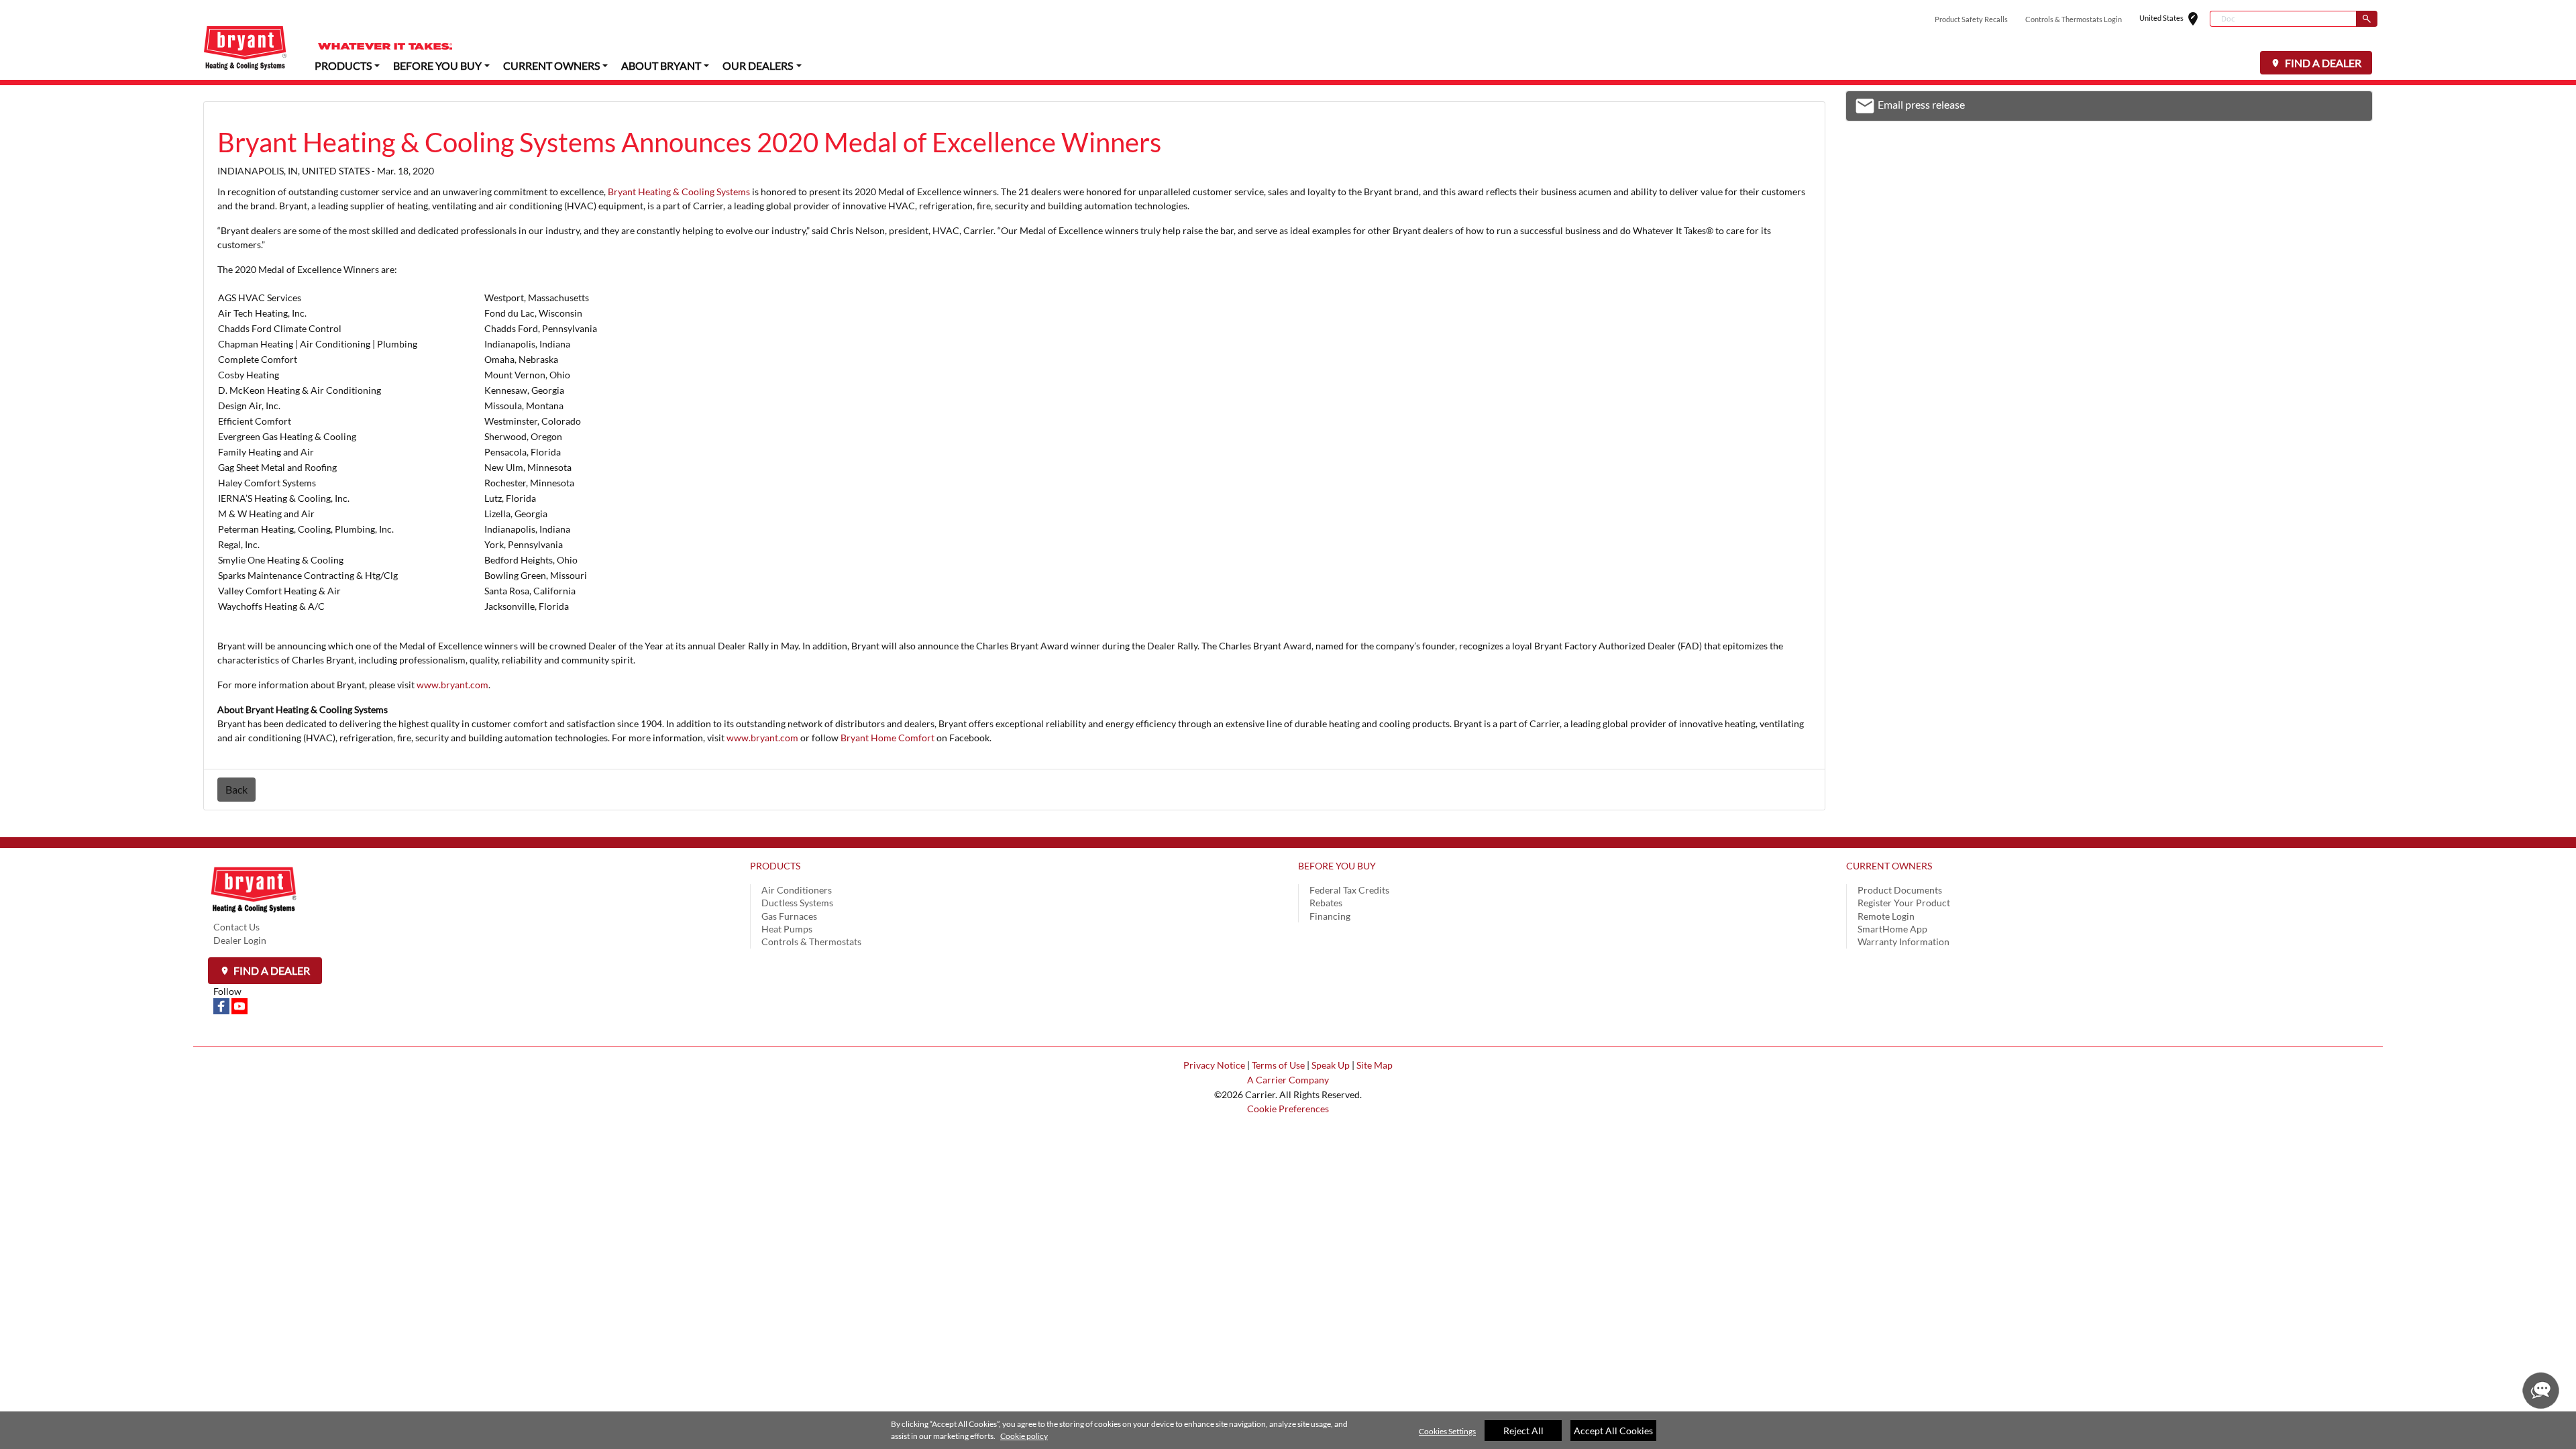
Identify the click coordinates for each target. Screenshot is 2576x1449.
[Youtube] (239, 1005)
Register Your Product (1904, 903)
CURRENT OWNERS (1889, 866)
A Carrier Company (1288, 1080)
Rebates (1326, 903)
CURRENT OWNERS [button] (551, 65)
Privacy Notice (1214, 1065)
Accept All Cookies (1613, 1431)
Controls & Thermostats (811, 942)
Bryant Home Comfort (888, 738)
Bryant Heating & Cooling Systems (679, 192)
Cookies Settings (1447, 1431)
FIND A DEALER (2322, 63)
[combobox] (2283, 19)
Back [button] (236, 789)
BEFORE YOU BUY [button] (437, 65)
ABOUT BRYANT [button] (661, 65)
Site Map (1375, 1065)
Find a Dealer (271, 970)
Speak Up (1331, 1065)
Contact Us (236, 927)
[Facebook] (222, 1005)
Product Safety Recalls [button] (1971, 19)
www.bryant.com (452, 685)
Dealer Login (240, 940)
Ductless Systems (797, 903)
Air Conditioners (797, 890)
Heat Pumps (787, 929)
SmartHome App (1892, 929)
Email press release (1910, 108)
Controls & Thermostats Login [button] (2074, 19)
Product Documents (1900, 890)
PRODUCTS (775, 866)
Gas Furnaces (789, 916)
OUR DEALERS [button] (758, 65)
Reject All (1523, 1431)
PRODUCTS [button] (343, 65)
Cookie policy (1024, 1436)
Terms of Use (1278, 1065)
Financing (1330, 916)
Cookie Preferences (1288, 1109)
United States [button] (2175, 19)
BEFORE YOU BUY (1337, 866)
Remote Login (1886, 916)
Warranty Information (1903, 942)
